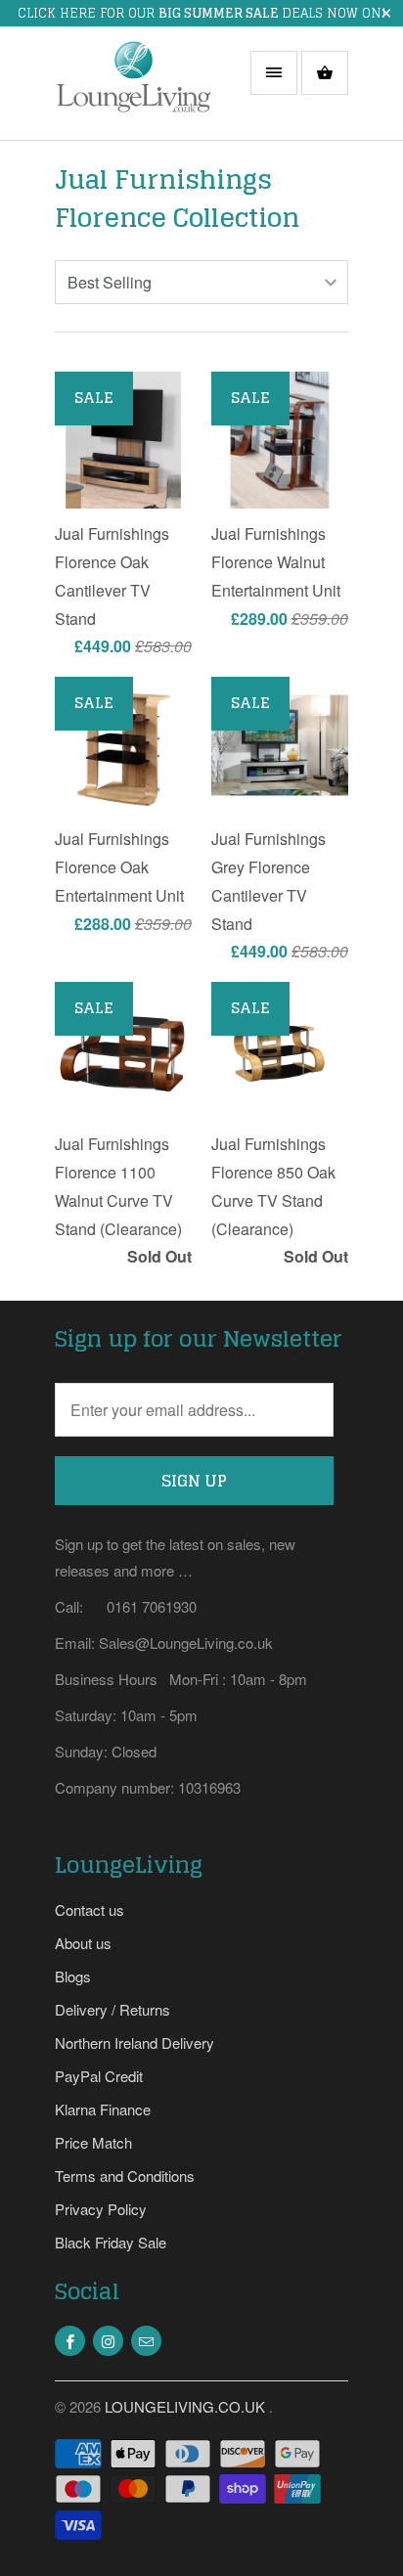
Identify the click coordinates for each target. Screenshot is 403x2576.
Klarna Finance (103, 2109)
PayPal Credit (99, 2076)
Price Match (93, 2142)
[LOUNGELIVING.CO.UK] (133, 90)
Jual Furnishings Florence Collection (177, 199)
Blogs (73, 1976)
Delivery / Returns (112, 2009)
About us (83, 1943)
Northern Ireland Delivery (134, 2043)
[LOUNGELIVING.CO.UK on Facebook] (70, 2341)
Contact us (90, 1910)
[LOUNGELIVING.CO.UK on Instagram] (108, 2341)
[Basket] (325, 73)
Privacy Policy (101, 2209)
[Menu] (274, 73)
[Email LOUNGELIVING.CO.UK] (146, 2341)
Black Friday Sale (111, 2242)
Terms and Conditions (125, 2176)
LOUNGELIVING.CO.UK (187, 2406)
